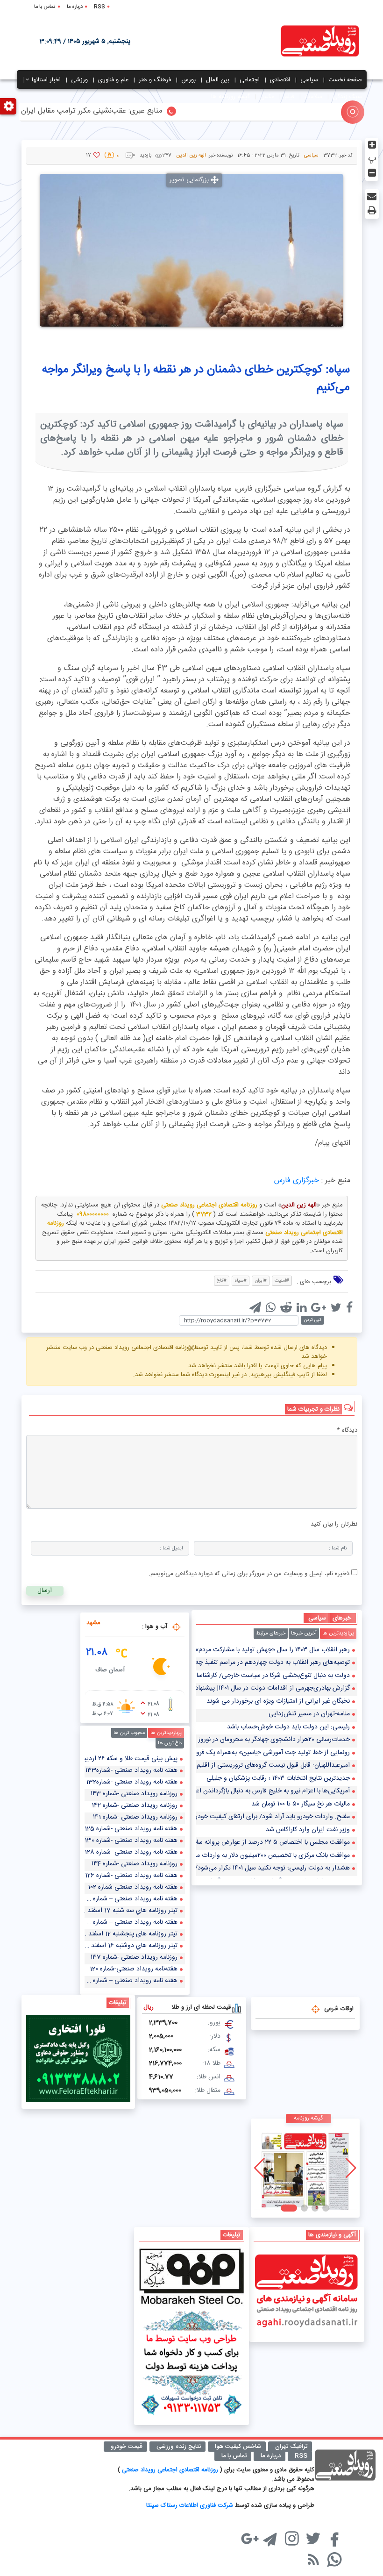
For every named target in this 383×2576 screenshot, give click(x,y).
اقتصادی (280, 80)
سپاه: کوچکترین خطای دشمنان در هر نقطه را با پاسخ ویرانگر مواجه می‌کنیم (196, 379)
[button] (321, 2208)
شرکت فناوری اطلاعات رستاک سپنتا (190, 2505)
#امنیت (282, 1281)
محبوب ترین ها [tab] (129, 1733)
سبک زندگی (347, 97)
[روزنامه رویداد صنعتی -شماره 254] (305, 2168)
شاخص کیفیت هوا (238, 2447)
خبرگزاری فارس (297, 1181)
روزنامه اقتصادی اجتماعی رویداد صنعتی (171, 2470)
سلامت (313, 97)
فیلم (289, 97)
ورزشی (79, 80)
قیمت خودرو (127, 2447)
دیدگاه (347, 1431)
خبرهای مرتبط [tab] (271, 1634)
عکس (267, 97)
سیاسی (309, 80)
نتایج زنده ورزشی (179, 2447)
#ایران (261, 1281)
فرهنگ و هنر (155, 80)
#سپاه (241, 1281)
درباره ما (75, 7)
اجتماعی (250, 80)
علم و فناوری (113, 80)
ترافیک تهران (291, 2447)
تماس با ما (45, 7)
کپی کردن (312, 1320)
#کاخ (222, 1281)
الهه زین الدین (191, 156)
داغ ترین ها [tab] (170, 1743)
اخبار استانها (46, 80)
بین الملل (218, 80)
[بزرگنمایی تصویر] (191, 250)
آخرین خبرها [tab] (304, 1634)
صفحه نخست (345, 80)
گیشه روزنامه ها (231, 97)
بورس (188, 80)
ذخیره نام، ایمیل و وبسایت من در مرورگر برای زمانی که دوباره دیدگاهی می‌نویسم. (249, 1574)
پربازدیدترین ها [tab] (338, 1634)
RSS (99, 7)
